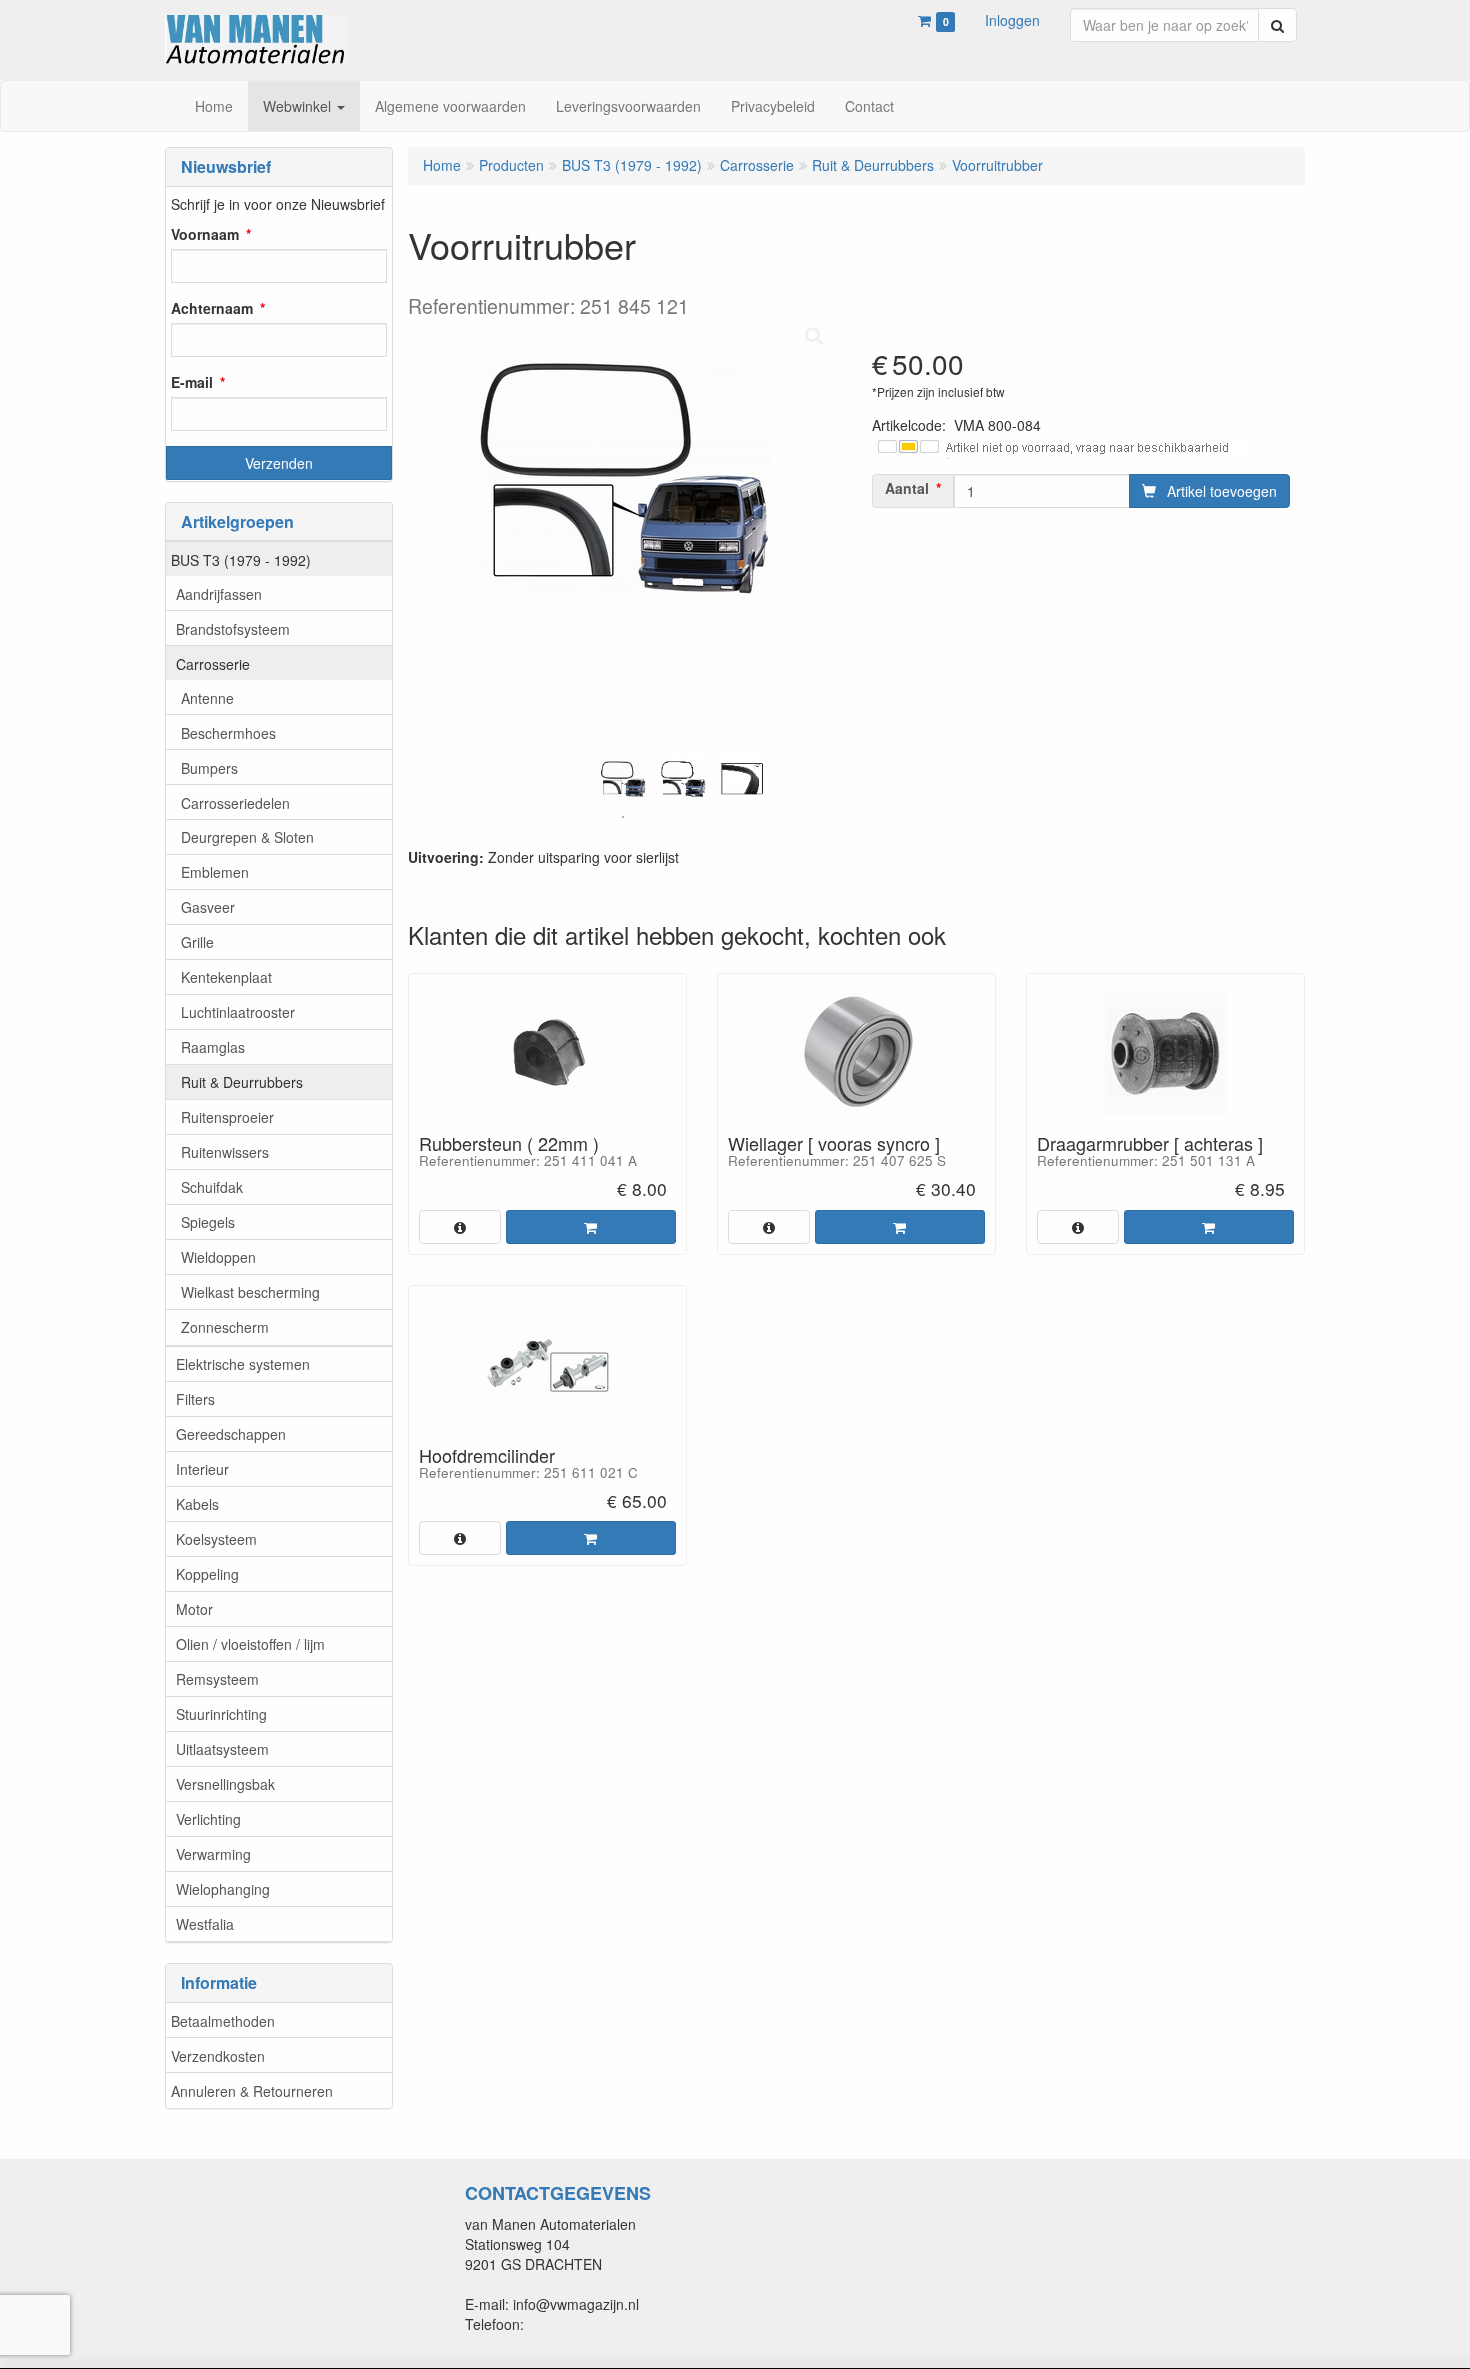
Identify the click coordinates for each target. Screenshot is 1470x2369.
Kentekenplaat (226, 977)
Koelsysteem (216, 1539)
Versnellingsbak (225, 1784)
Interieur (202, 1469)
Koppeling (207, 1574)
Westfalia (205, 1924)
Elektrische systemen (243, 1364)
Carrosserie (213, 664)
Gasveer (208, 907)
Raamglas (213, 1047)
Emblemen (215, 872)
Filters (195, 1399)
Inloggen (1012, 20)
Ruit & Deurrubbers (242, 1082)
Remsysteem (217, 1679)
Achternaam (212, 308)
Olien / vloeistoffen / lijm (250, 1644)
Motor (194, 1609)
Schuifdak (212, 1187)
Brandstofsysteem (233, 629)
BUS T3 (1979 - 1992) (241, 560)
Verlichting (208, 1819)
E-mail (192, 382)
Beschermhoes (228, 733)
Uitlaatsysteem (222, 1749)
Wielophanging (223, 1889)
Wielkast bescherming (250, 1292)
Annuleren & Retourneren (252, 2091)
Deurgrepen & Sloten (247, 837)
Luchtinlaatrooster (238, 1012)
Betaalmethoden (223, 2021)
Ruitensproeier (227, 1117)
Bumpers (209, 768)
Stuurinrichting (221, 1714)
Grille (197, 942)
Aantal (907, 488)
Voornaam (205, 234)
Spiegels (208, 1222)
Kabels (197, 1504)
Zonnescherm (225, 1327)
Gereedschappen (231, 1434)
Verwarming (213, 1854)
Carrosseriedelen (235, 803)
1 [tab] (623, 817)
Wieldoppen (218, 1257)
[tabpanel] (623, 779)
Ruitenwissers (225, 1152)
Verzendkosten (218, 2056)
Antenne (207, 698)
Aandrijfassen (219, 594)
